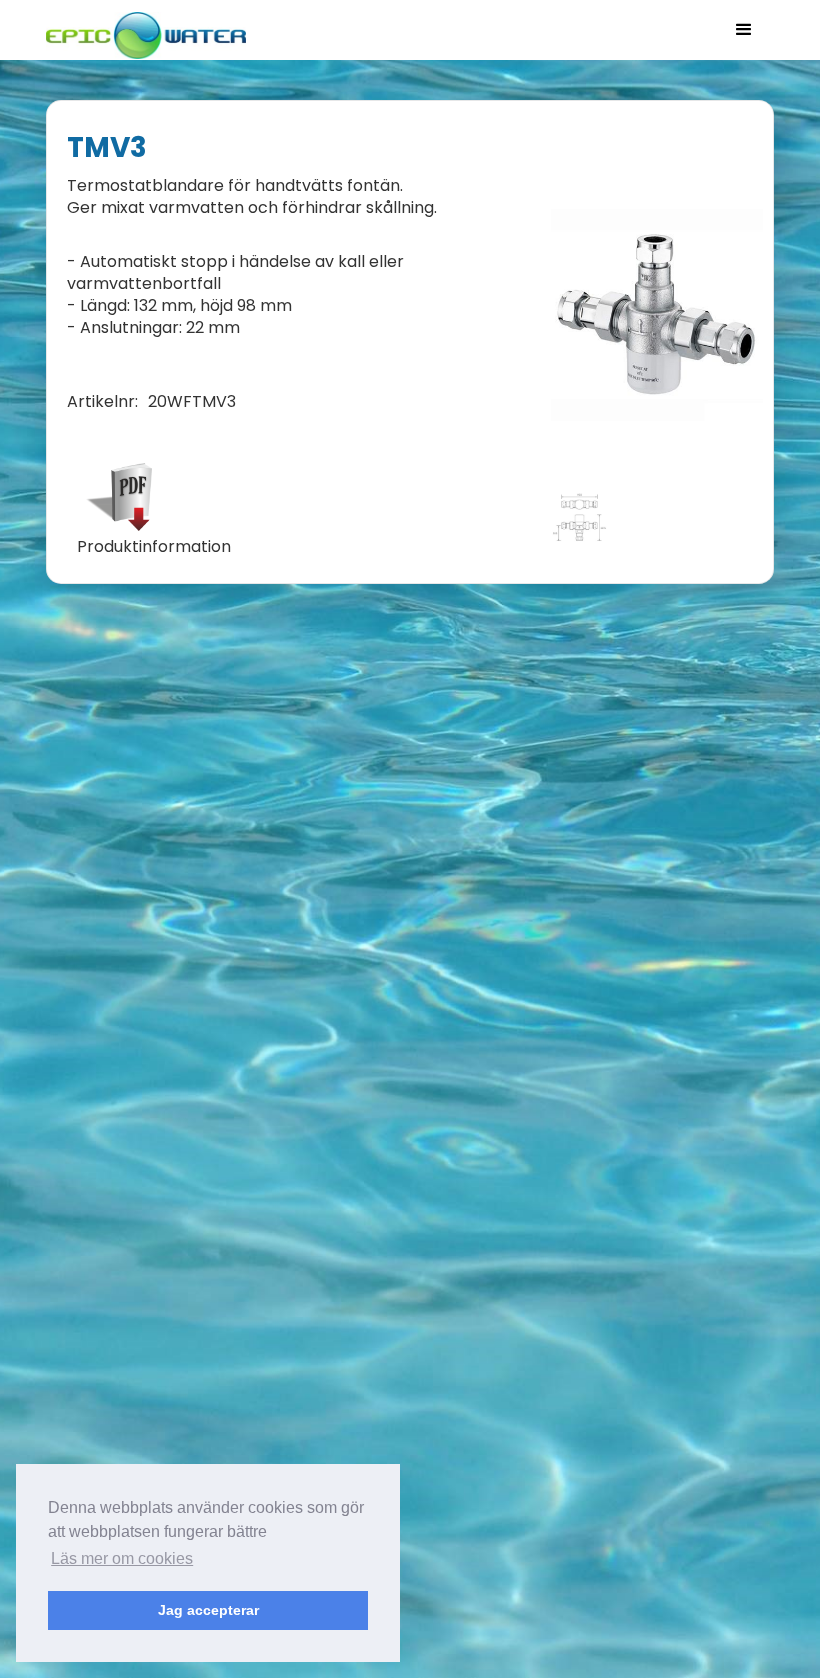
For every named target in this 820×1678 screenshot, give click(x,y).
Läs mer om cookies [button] (122, 1558)
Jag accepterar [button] (208, 1610)
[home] (146, 29)
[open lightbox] (657, 315)
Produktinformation (154, 547)
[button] (744, 30)
